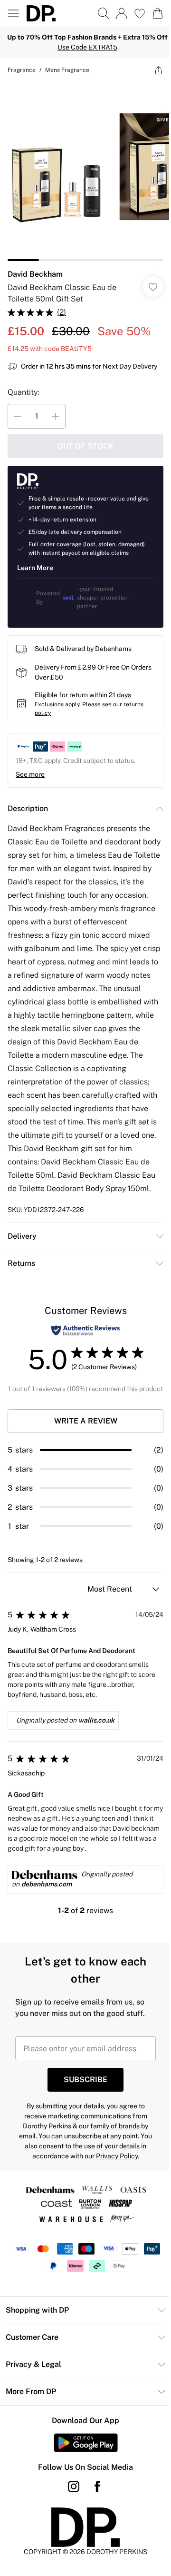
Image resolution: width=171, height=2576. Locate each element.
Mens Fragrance (67, 70)
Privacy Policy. (118, 2156)
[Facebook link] (97, 2486)
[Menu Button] (13, 13)
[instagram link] (74, 2486)
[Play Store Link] (86, 2443)
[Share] (159, 70)
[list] (85, 171)
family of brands (115, 2126)
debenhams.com (47, 1884)
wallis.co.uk (96, 1720)
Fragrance (22, 70)
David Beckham (35, 274)
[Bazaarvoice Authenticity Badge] (85, 1330)
